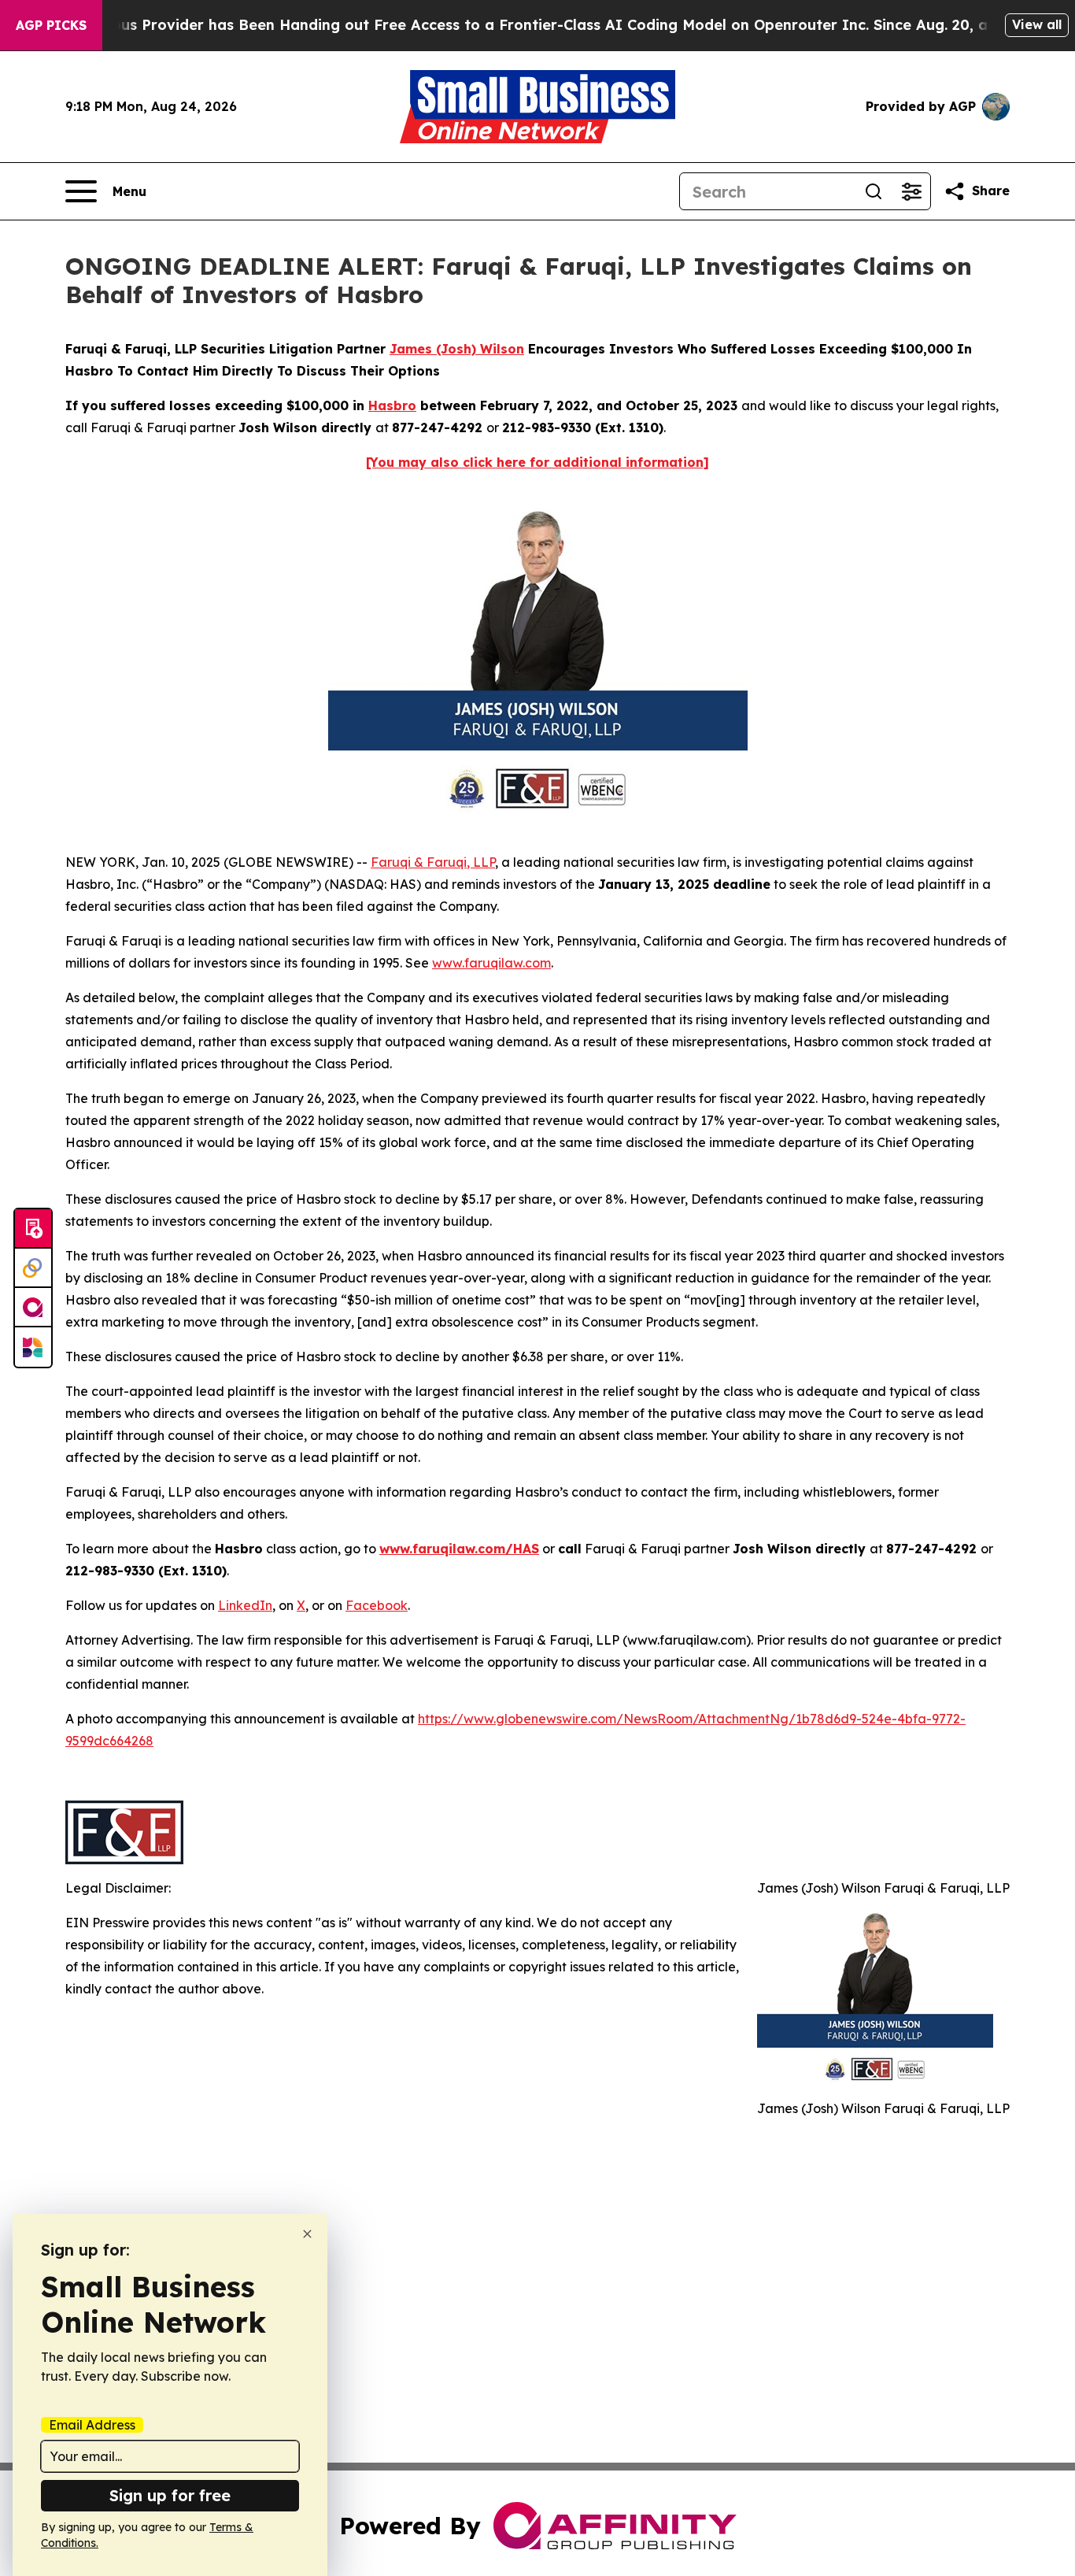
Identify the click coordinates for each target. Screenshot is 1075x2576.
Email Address (92, 2425)
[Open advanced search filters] (911, 191)
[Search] (874, 191)
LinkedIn (245, 1605)
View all (1037, 24)
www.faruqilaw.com (491, 963)
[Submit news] (33, 1229)
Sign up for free (170, 2495)
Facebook (377, 1605)
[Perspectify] (33, 1268)
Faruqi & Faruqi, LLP (433, 862)
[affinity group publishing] (33, 1308)
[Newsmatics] (33, 1347)
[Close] (307, 2234)
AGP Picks (51, 25)
